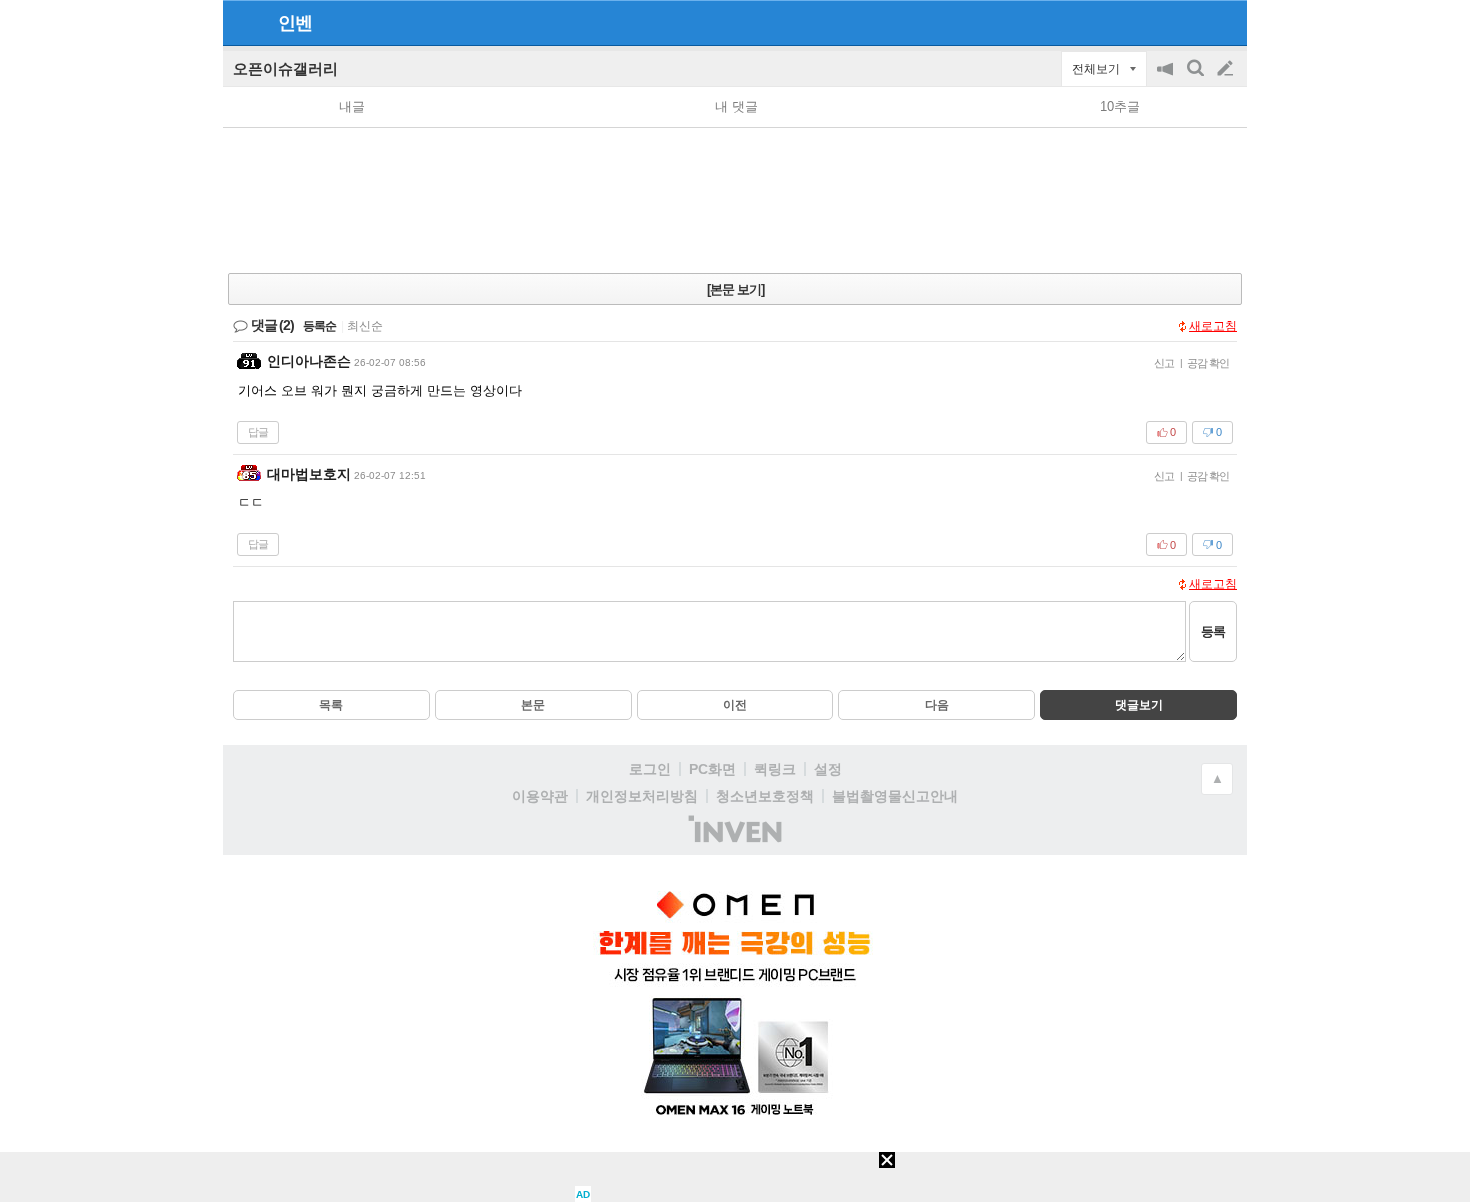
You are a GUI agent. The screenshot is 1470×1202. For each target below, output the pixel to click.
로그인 (650, 769)
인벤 (295, 23)
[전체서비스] (1223, 22)
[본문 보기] (735, 289)
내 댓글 (736, 106)
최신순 (365, 326)
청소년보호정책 (765, 796)
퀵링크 (775, 769)
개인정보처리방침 (642, 796)
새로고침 (1213, 326)
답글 (258, 432)
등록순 (319, 326)
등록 (1213, 631)
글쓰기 (1227, 69)
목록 (331, 705)
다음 (937, 705)
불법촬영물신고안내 (895, 796)
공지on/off (1167, 78)
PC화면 (712, 769)
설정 (828, 769)
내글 (352, 106)
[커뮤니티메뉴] (244, 22)
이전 (735, 705)
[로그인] (1187, 22)
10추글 (1120, 106)
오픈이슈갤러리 (285, 68)
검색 (1197, 78)
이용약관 (540, 796)
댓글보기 (1139, 705)
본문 (533, 705)
